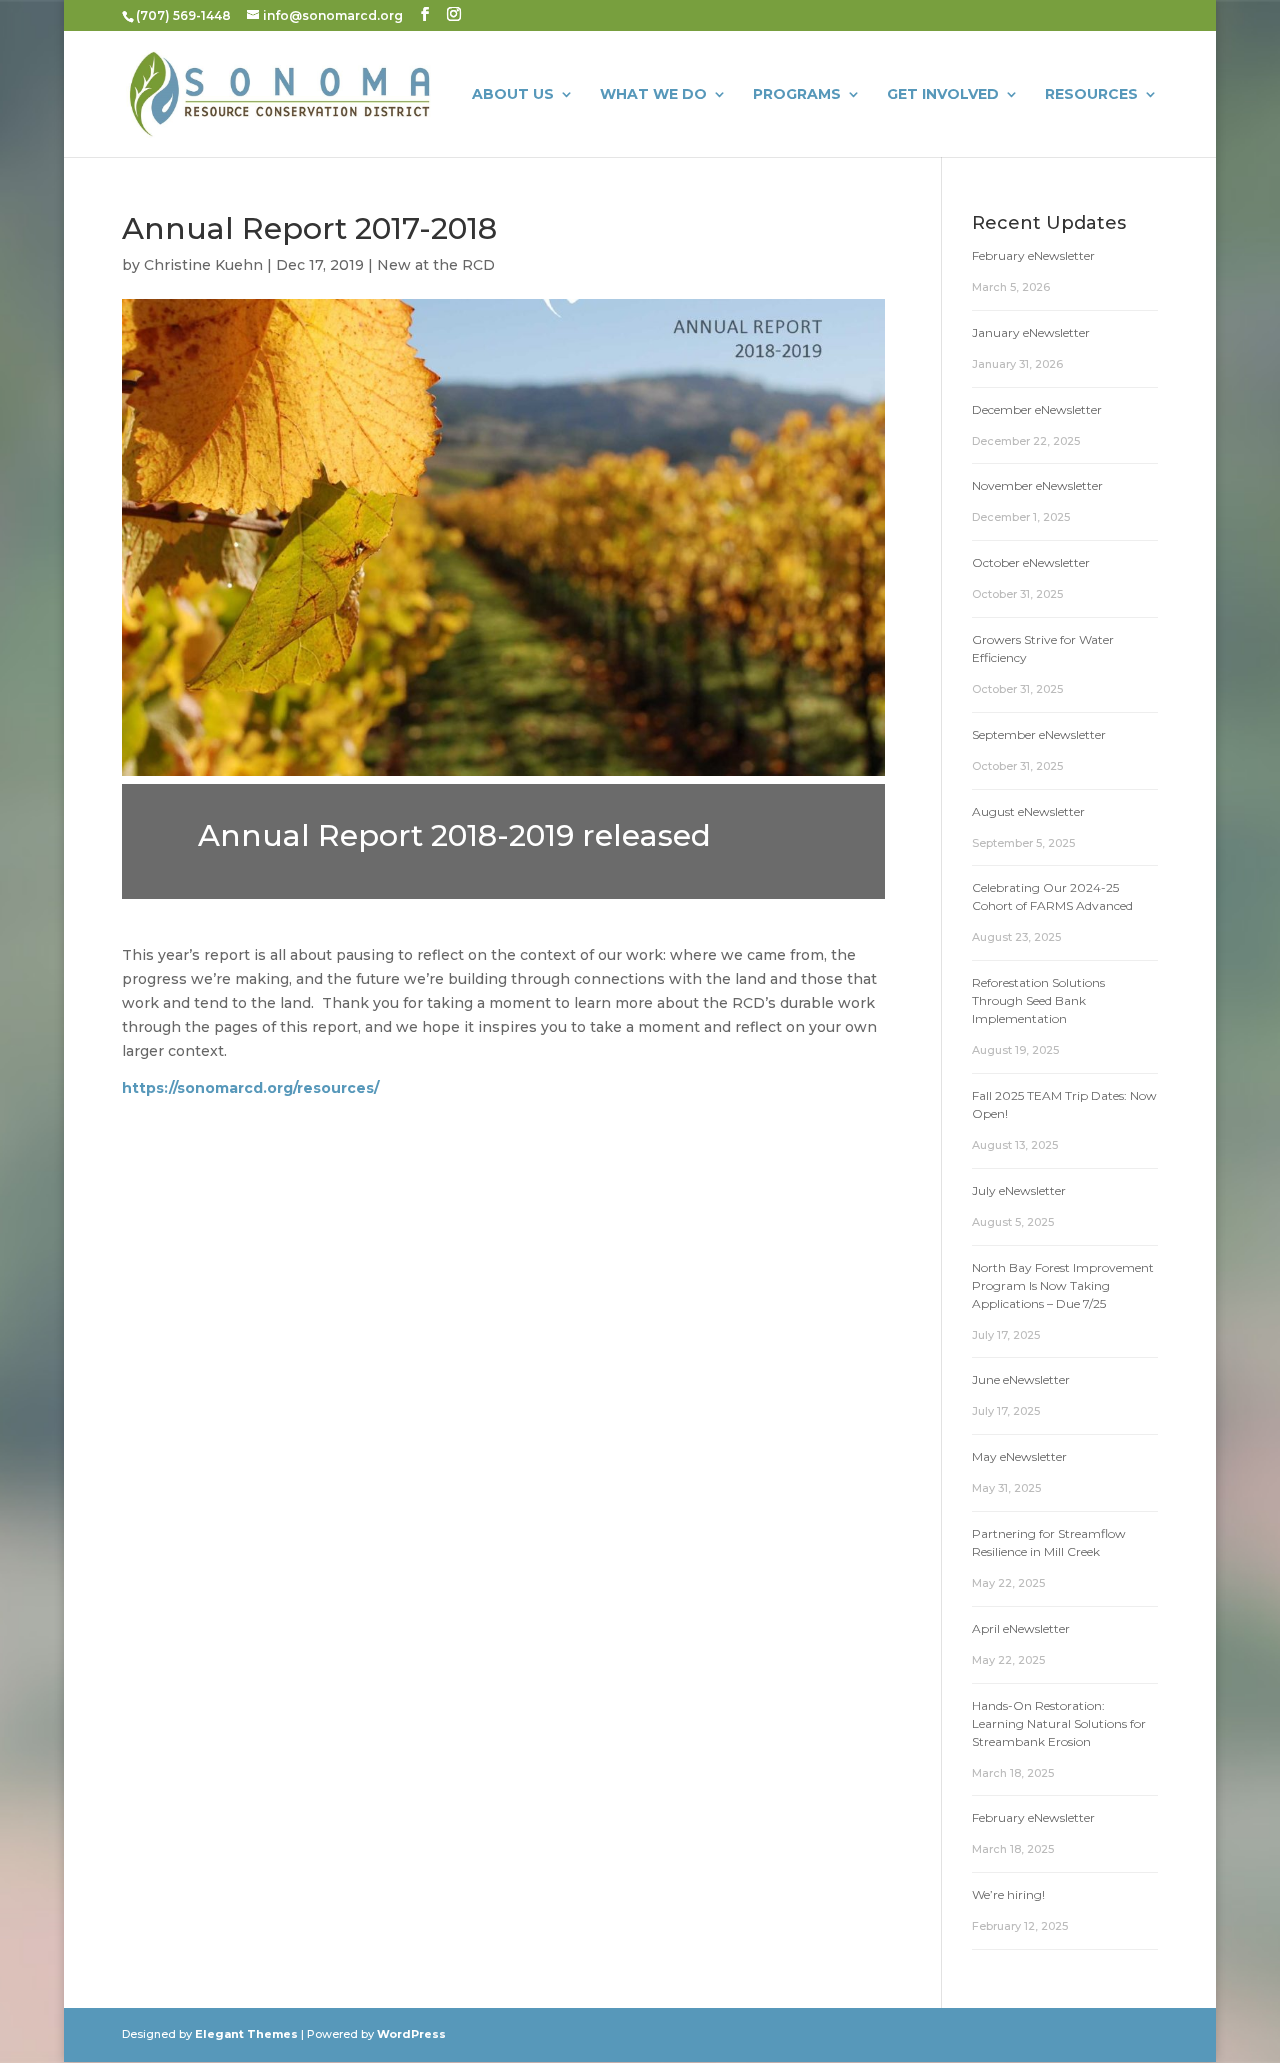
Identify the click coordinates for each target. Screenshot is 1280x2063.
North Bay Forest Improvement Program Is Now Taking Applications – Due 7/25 (1063, 1285)
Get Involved (943, 95)
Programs (797, 95)
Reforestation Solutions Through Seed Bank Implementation (1038, 1000)
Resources (1091, 95)
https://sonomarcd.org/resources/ (250, 1088)
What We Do (653, 95)
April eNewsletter (1021, 1628)
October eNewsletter (1031, 562)
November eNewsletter (1037, 485)
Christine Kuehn (203, 265)
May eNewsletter (1019, 1456)
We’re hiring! (1008, 1894)
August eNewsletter (1028, 811)
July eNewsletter (1019, 1190)
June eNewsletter (1021, 1379)
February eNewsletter (1033, 255)
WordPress (411, 2034)
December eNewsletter (1037, 409)
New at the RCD (436, 265)
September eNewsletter (1039, 734)
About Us (513, 95)
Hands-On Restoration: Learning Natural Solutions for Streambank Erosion (1059, 1723)
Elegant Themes (246, 2034)
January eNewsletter (1031, 332)
